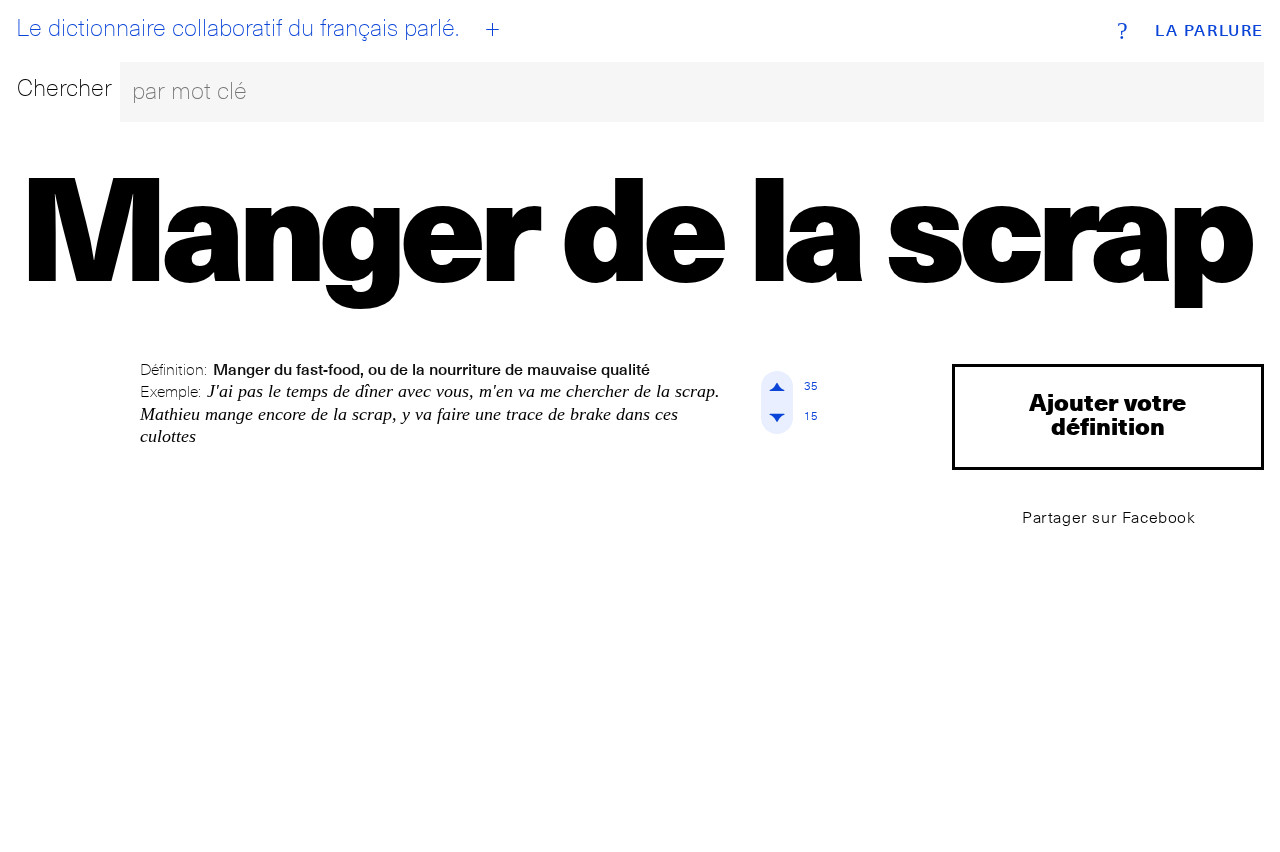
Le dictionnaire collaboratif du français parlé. (237, 28)
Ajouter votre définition (1107, 413)
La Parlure (1209, 31)
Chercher (64, 87)
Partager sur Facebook (1109, 517)
